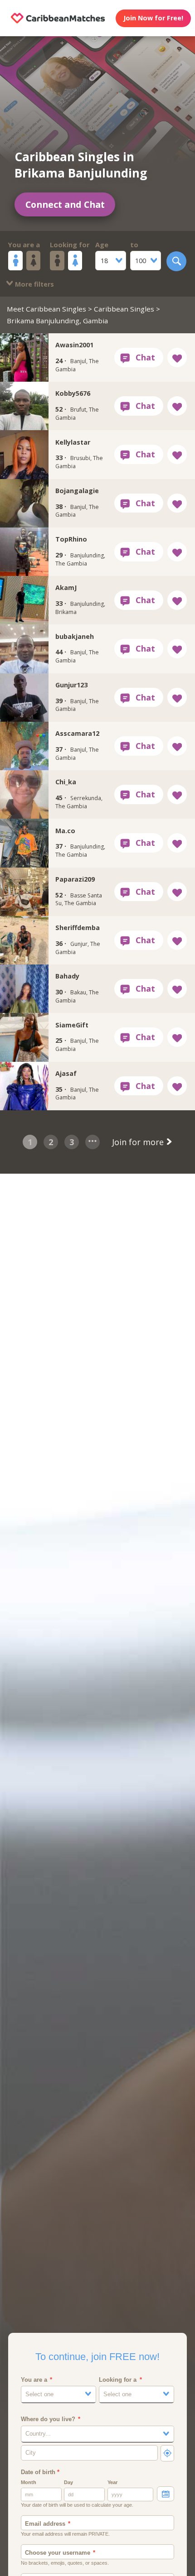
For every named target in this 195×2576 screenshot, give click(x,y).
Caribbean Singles (124, 309)
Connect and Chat (65, 204)
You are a (24, 245)
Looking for (70, 245)
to (134, 245)
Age (102, 245)
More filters (34, 284)
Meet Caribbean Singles (46, 309)
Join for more (139, 1142)
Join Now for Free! (153, 18)
